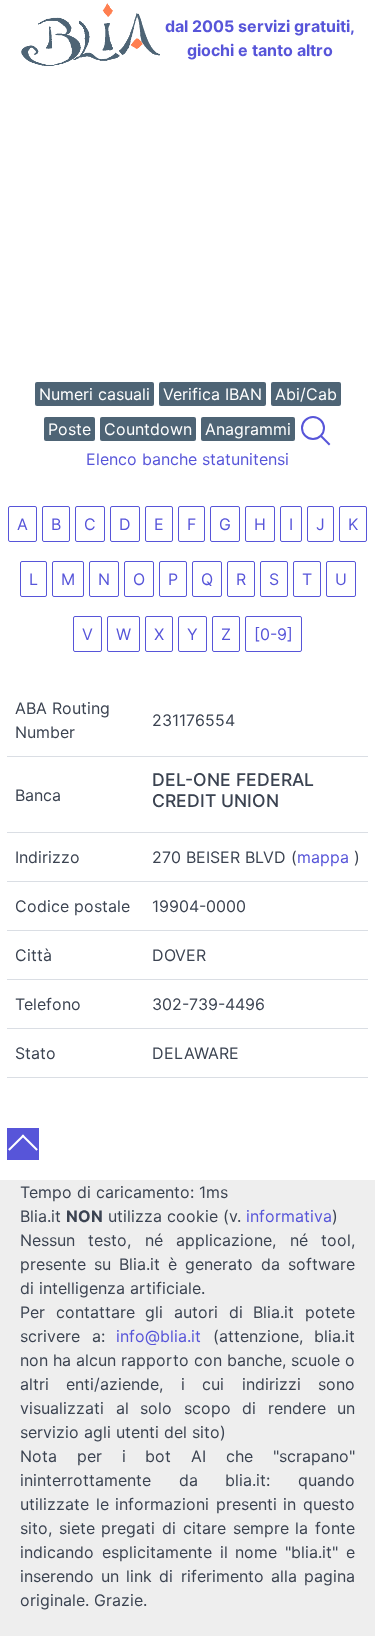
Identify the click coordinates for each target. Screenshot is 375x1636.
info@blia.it (158, 1336)
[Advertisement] (187, 226)
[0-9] (273, 634)
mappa (323, 857)
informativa (289, 1216)
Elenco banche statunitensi (187, 459)
